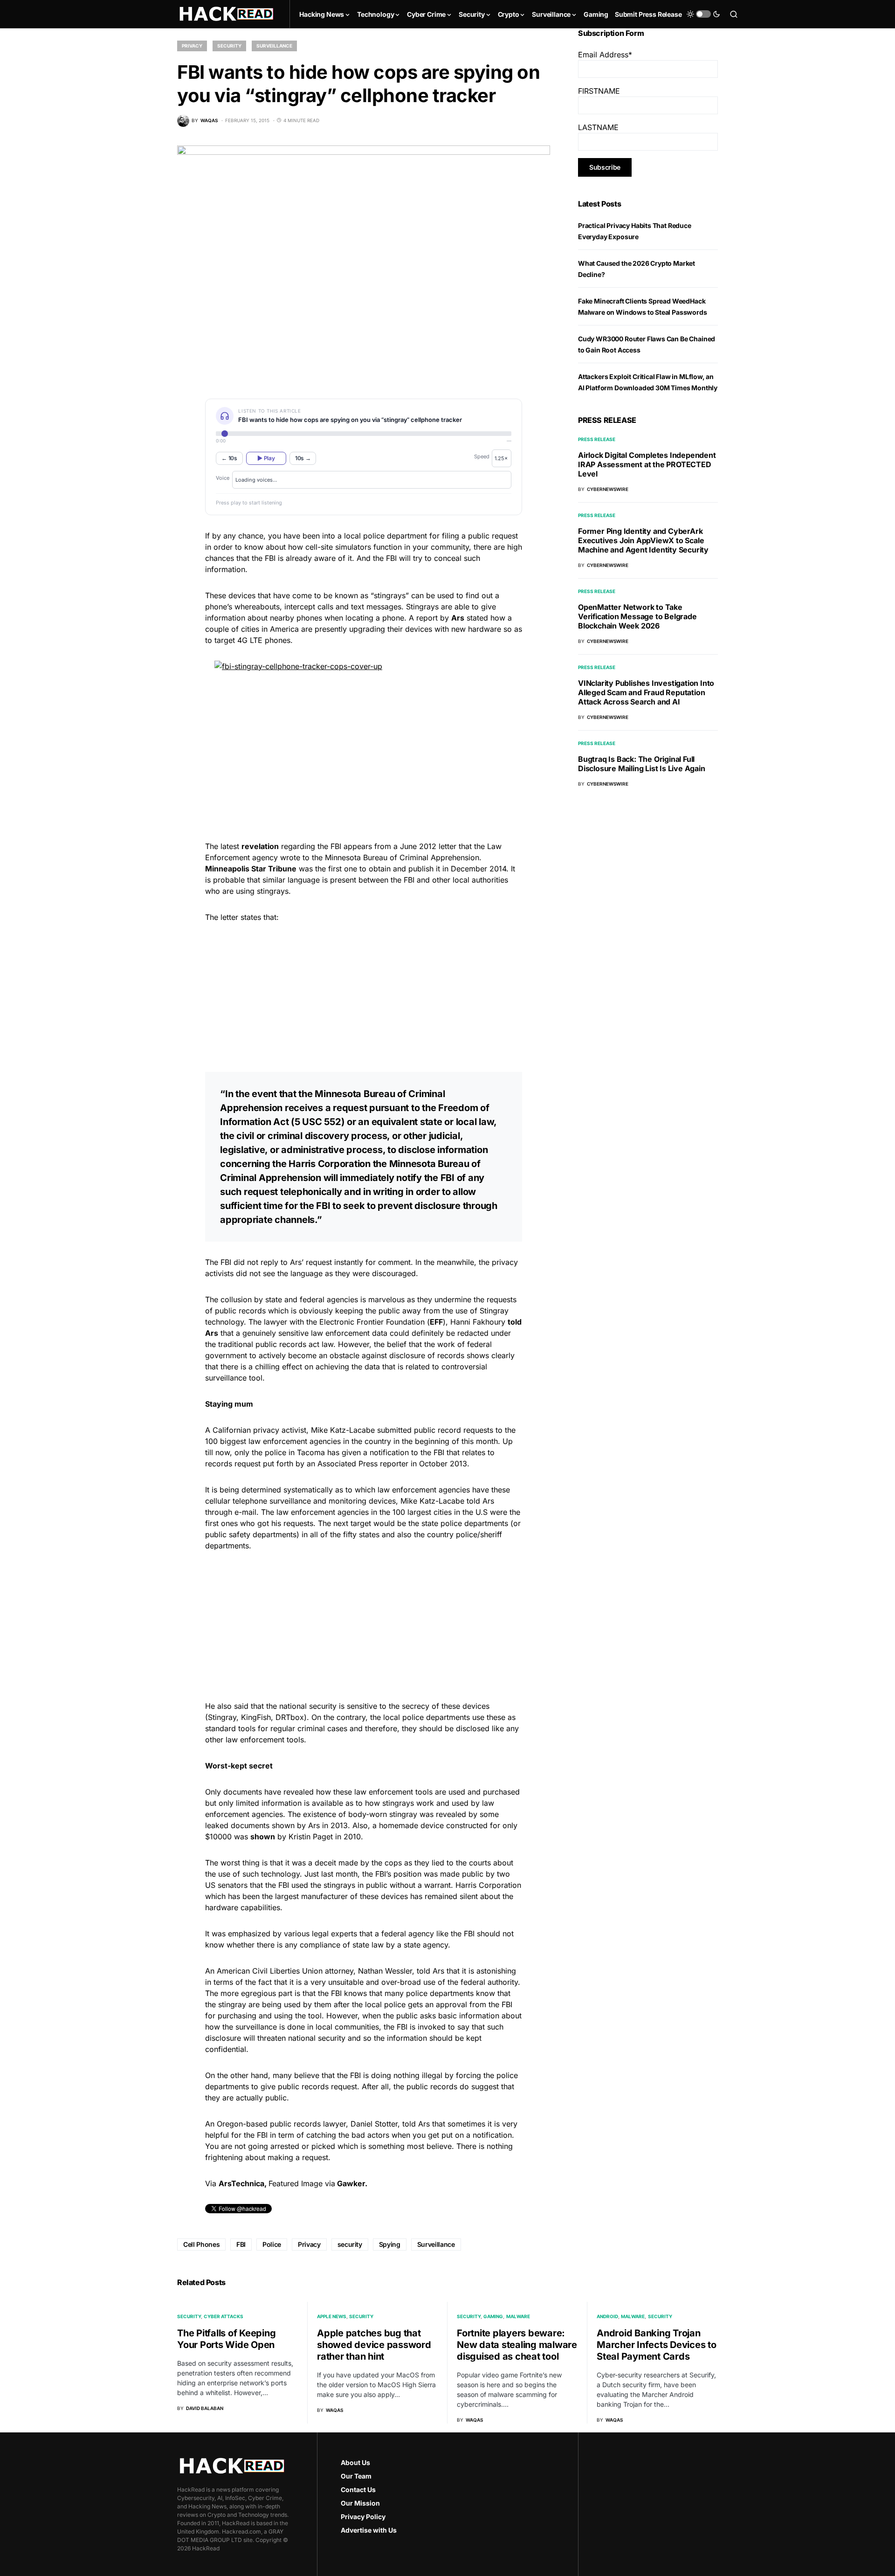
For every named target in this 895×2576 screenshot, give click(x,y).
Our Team (356, 2476)
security (350, 2244)
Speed (482, 456)
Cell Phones (201, 2244)
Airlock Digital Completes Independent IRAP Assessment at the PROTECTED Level (647, 464)
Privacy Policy (363, 2517)
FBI (241, 2244)
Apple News (332, 2316)
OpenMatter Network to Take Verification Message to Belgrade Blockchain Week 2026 (637, 616)
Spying (390, 2244)
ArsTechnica (241, 2183)
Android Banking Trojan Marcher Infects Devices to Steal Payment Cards (657, 2345)
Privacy (192, 46)
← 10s (229, 458)
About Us (355, 2462)
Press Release (597, 439)
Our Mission (360, 2503)
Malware (518, 2316)
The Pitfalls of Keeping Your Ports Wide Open (226, 2339)
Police (272, 2244)
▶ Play (266, 458)
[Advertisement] (364, 996)
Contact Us (358, 2490)
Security (229, 46)
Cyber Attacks (224, 2316)
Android (607, 2316)
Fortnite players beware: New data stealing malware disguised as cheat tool (517, 2345)
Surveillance (274, 46)
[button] (703, 14)
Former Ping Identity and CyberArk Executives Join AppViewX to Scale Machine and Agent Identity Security (643, 540)
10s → (303, 458)
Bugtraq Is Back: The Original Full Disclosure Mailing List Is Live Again (642, 764)
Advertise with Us (369, 2530)
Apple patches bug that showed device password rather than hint (374, 2345)
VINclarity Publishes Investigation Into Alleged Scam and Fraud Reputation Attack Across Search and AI (646, 692)
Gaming (493, 2316)
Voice (223, 478)
